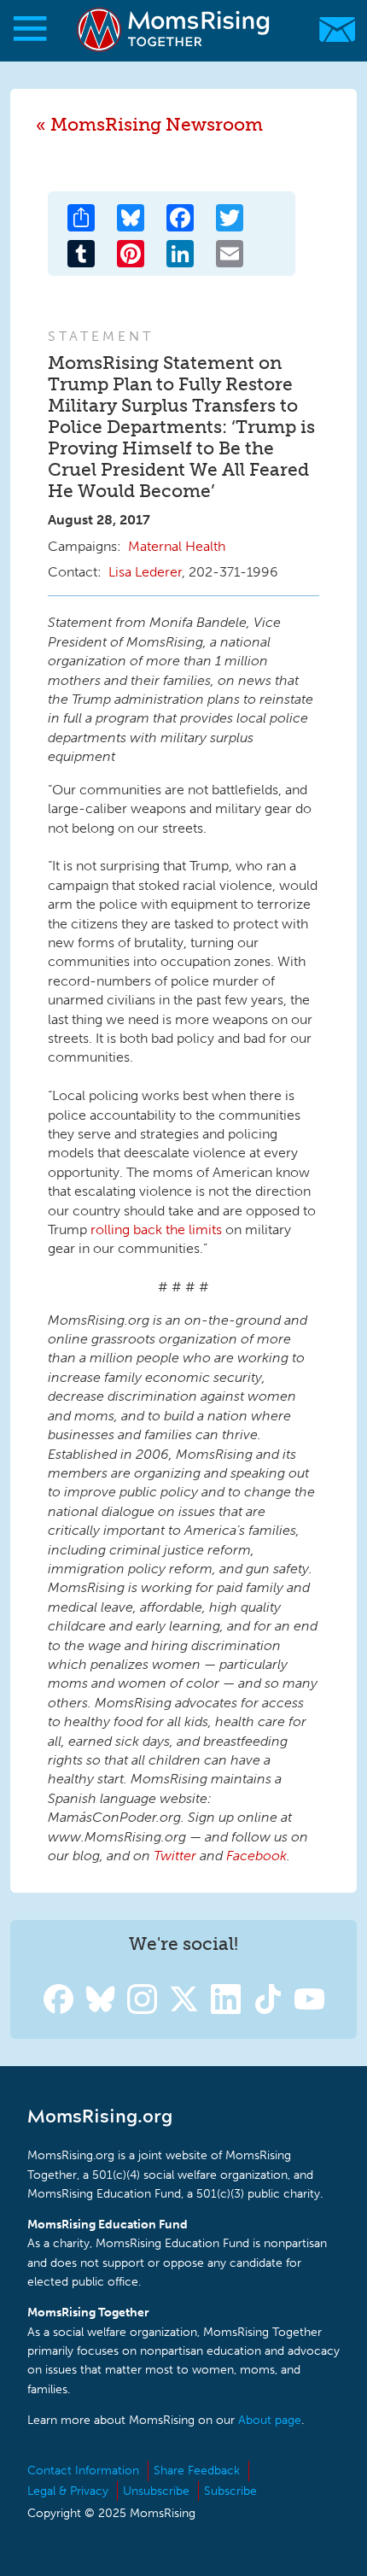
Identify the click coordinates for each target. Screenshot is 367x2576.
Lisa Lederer (145, 572)
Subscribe (230, 2491)
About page (270, 2420)
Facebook (256, 1856)
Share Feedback (197, 2471)
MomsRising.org (175, 29)
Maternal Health (177, 546)
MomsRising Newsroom (157, 124)
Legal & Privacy (68, 2491)
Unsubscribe (156, 2491)
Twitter (175, 1856)
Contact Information (83, 2471)
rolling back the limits (156, 1229)
